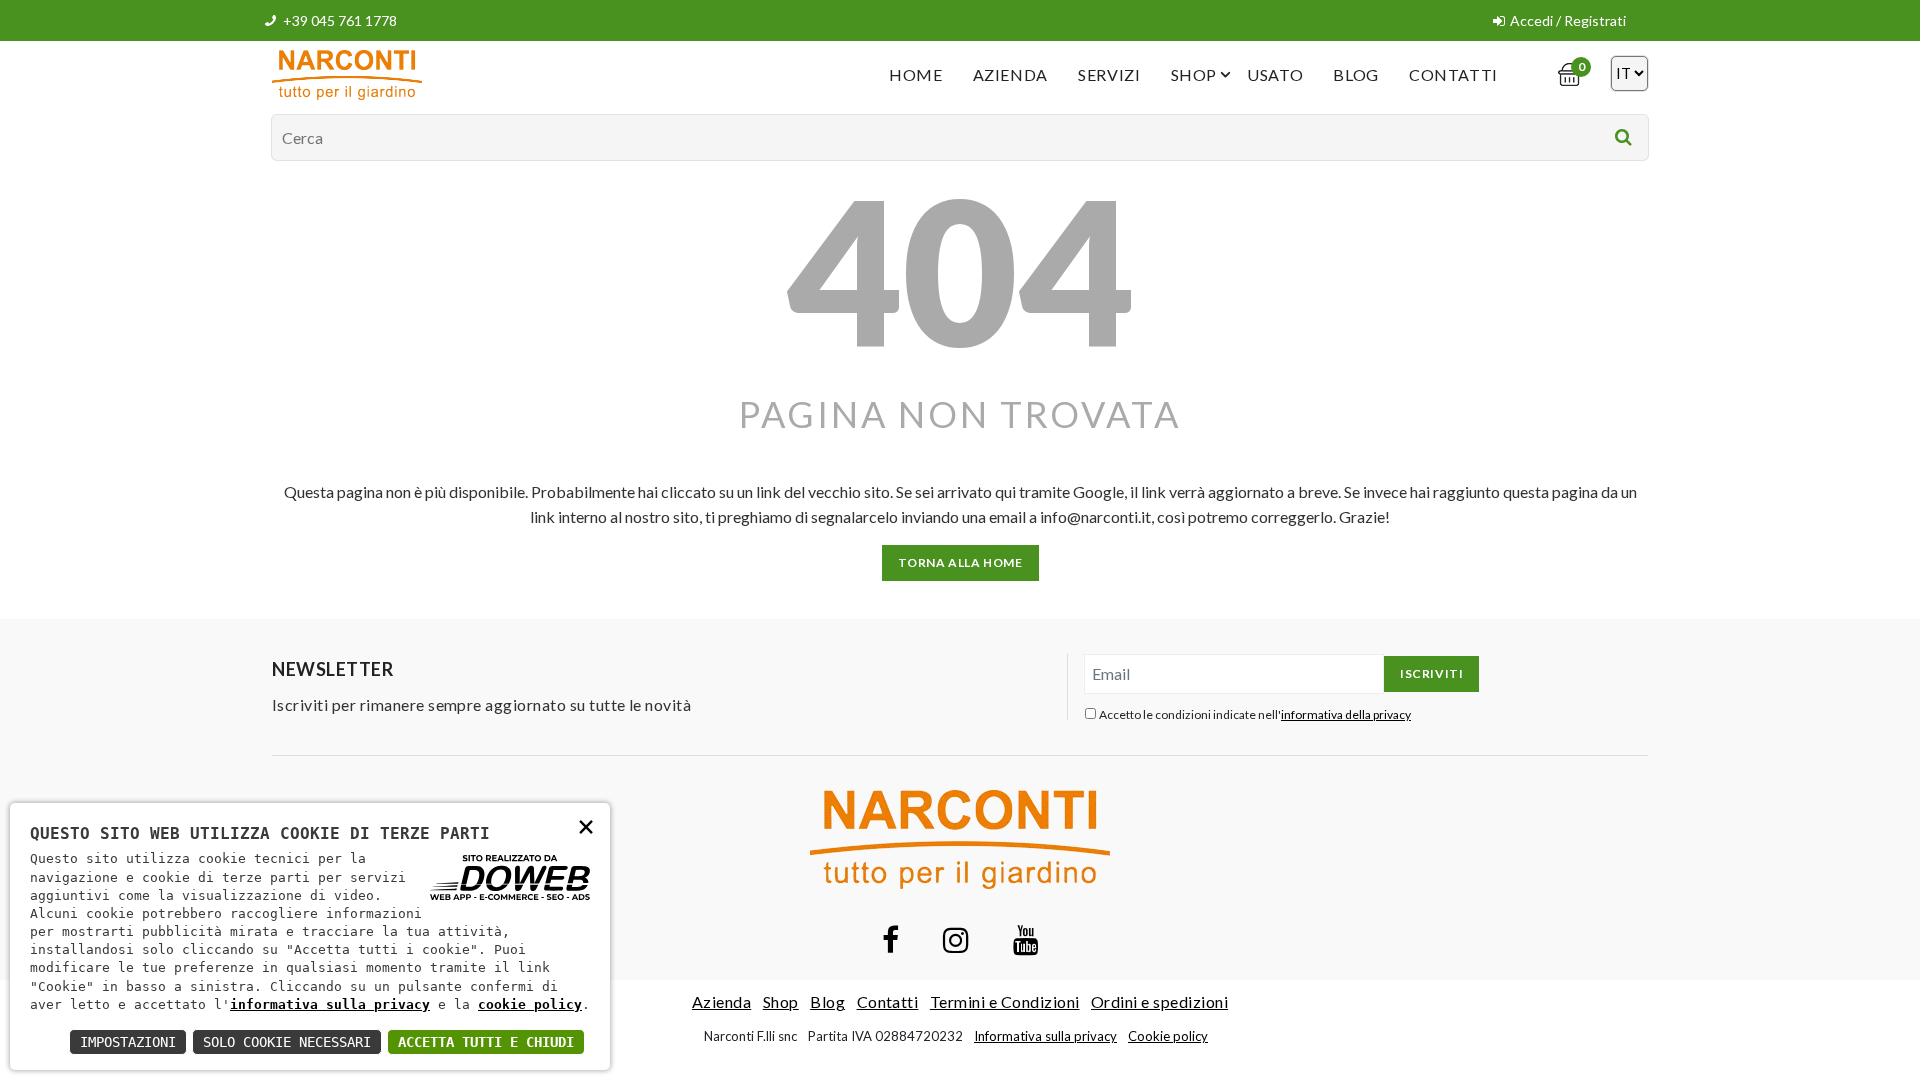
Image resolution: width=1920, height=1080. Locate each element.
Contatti (1453, 74)
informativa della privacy (1346, 714)
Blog (1356, 74)
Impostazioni (128, 1042)
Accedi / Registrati (1568, 20)
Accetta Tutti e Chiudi (486, 1042)
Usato (1275, 74)
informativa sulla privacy (330, 1004)
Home (916, 74)
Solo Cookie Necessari (287, 1042)
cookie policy (530, 1004)
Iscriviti (1431, 673)
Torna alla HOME (960, 562)
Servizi (1109, 74)
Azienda (1010, 74)
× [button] (586, 825)
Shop (1194, 74)
